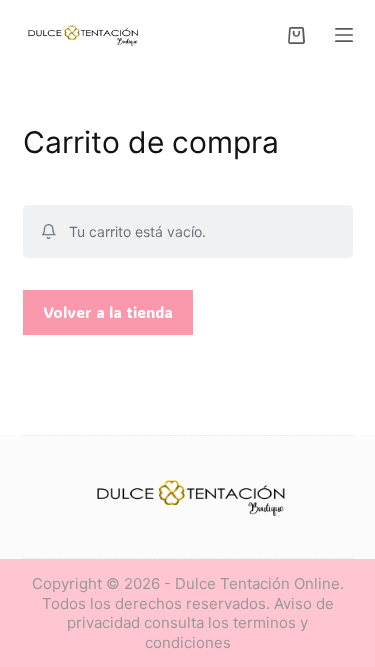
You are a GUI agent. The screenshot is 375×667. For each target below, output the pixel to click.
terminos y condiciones (227, 632)
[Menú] (344, 35)
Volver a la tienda (108, 312)
